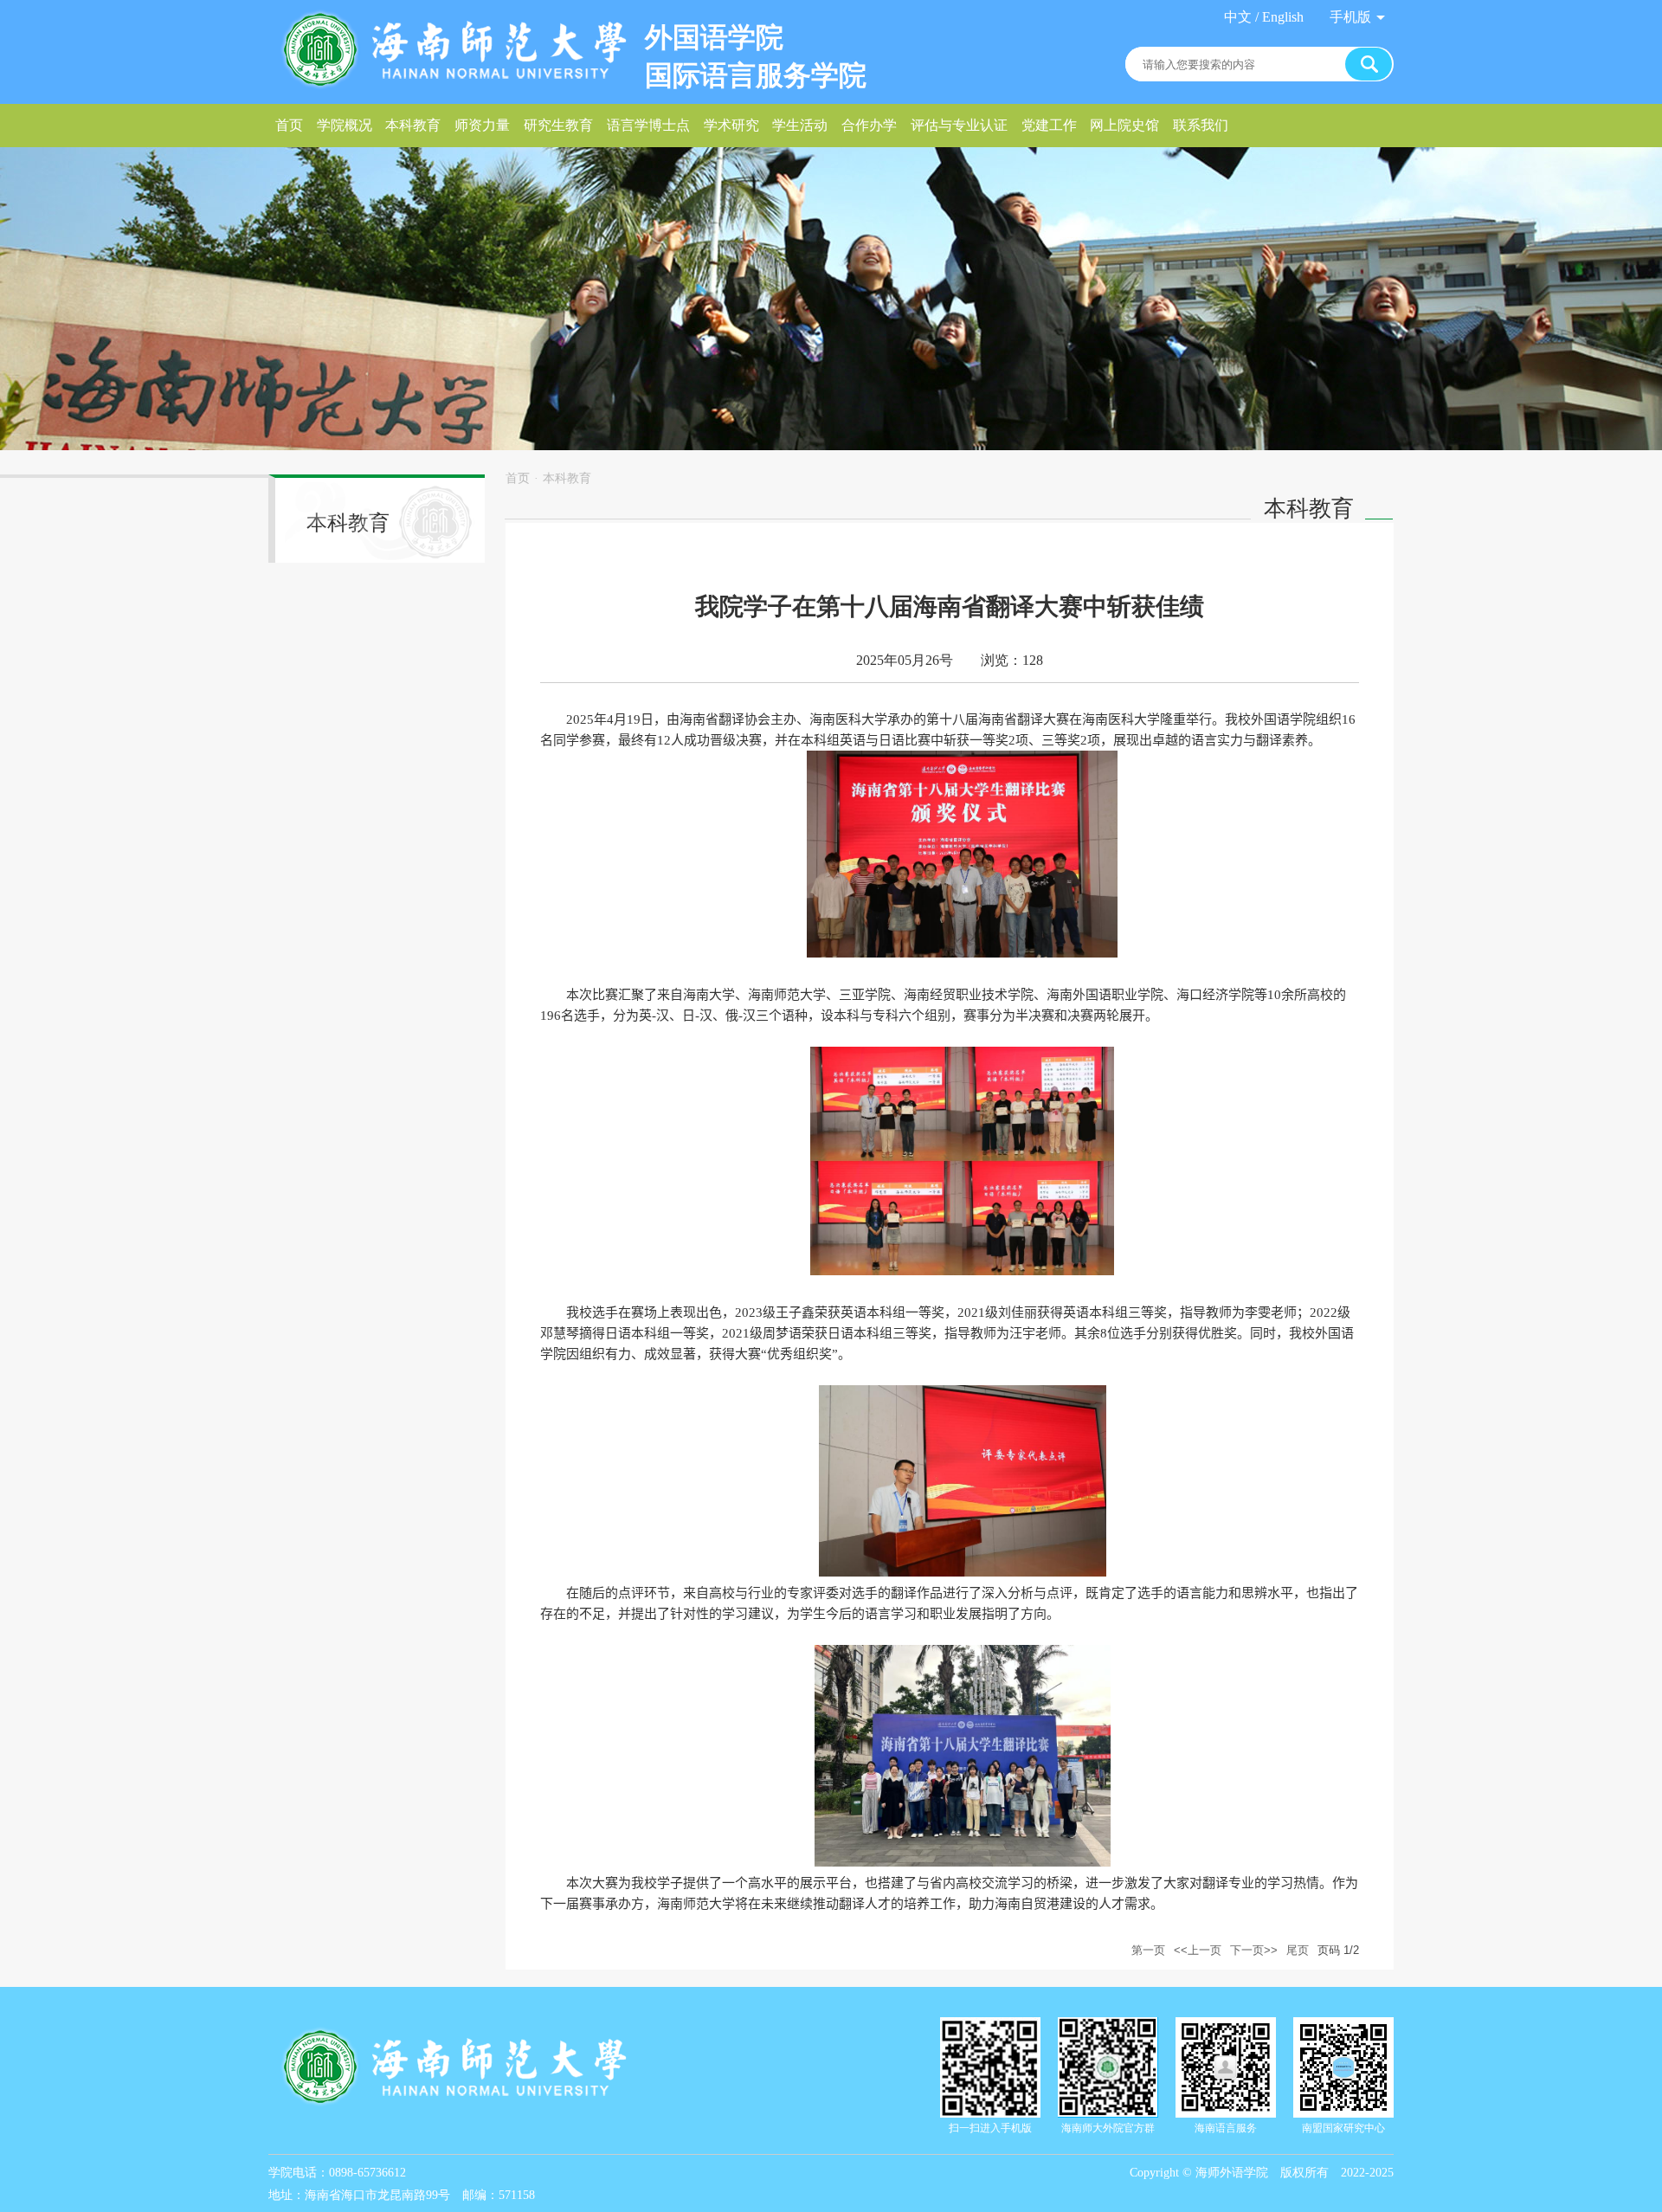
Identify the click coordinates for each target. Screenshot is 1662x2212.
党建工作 (1049, 125)
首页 (289, 125)
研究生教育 (558, 125)
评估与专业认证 (959, 125)
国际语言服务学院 (756, 75)
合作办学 (869, 125)
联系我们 (1201, 125)
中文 (1238, 17)
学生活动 (800, 125)
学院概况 (345, 125)
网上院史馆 (1124, 125)
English (1283, 17)
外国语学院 (714, 37)
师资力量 (482, 125)
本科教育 (413, 125)
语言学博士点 (648, 125)
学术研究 (731, 125)
